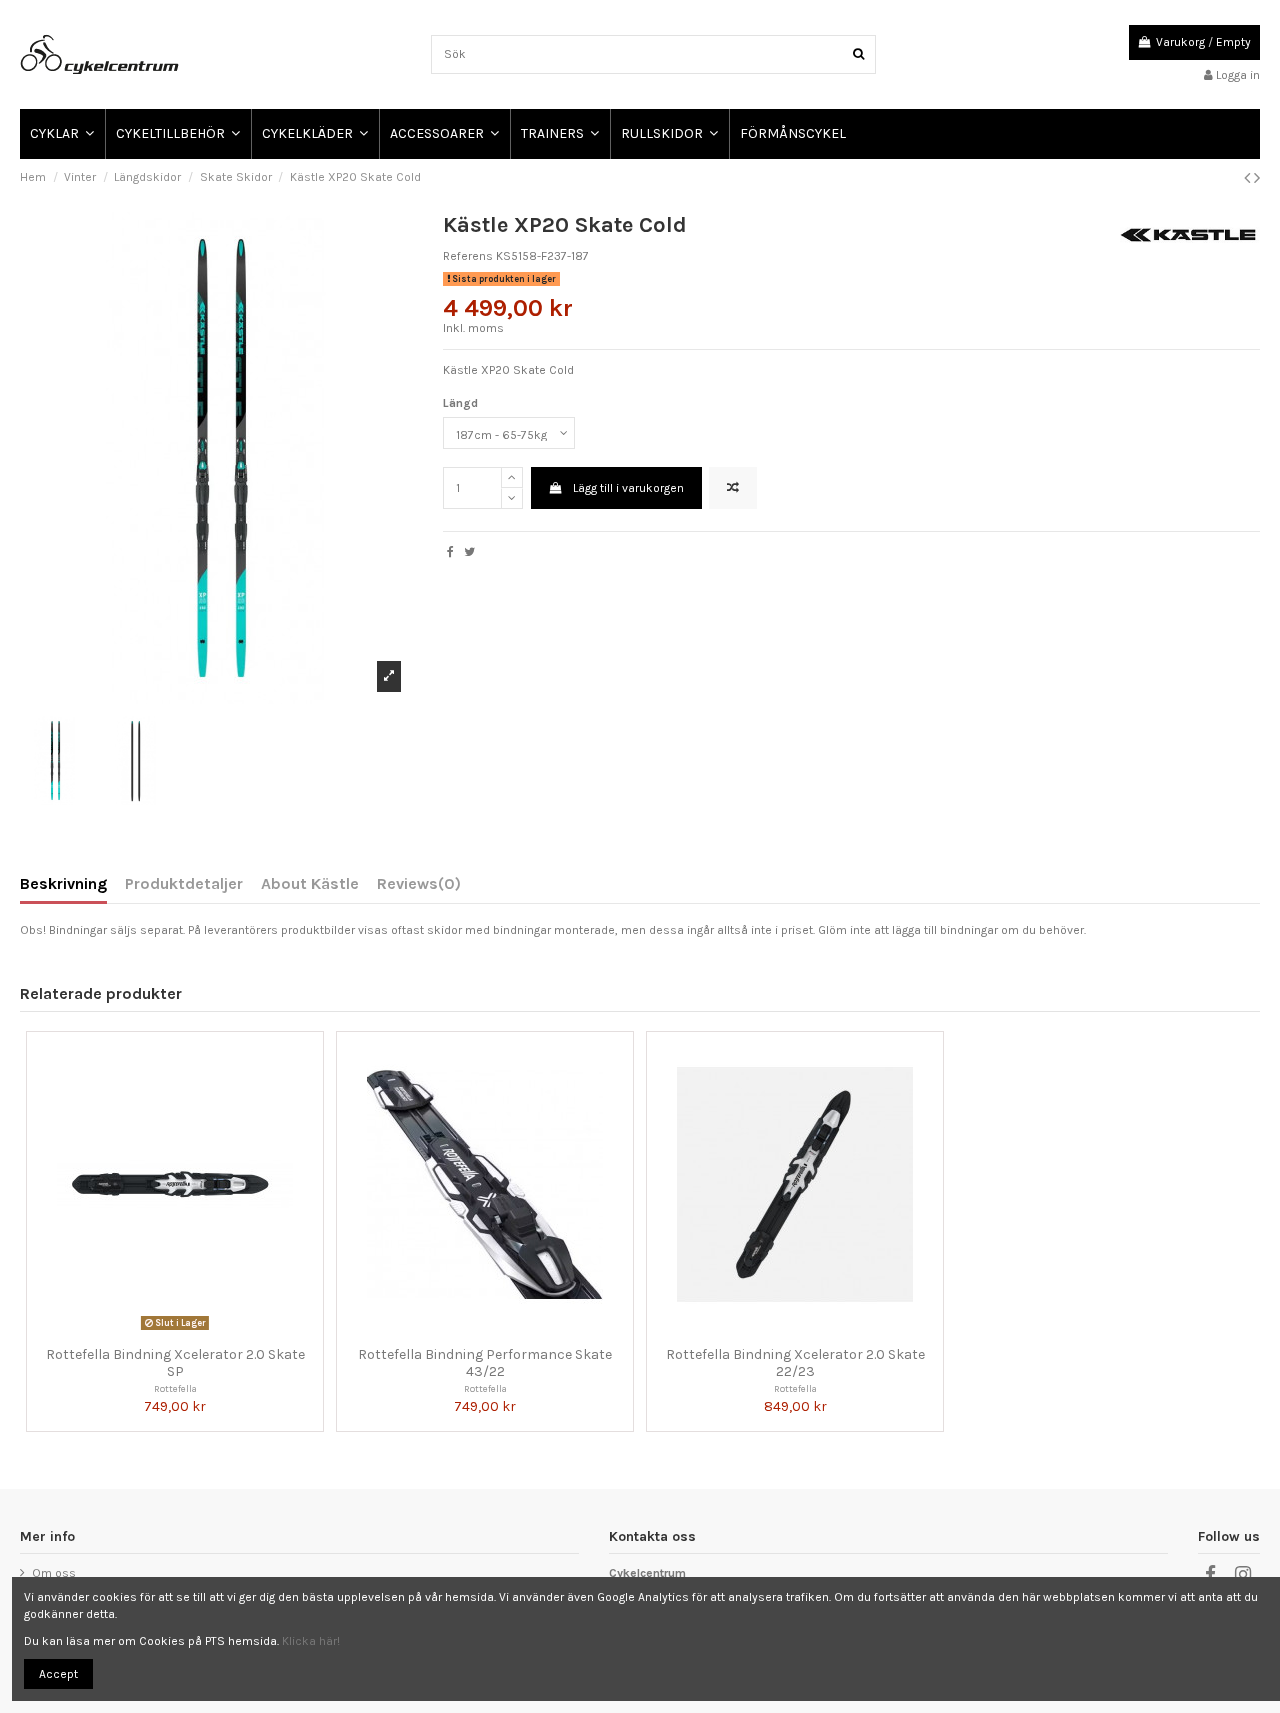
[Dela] (450, 552)
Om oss (54, 1573)
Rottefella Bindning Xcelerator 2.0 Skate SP (175, 1363)
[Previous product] (1249, 178)
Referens (468, 256)
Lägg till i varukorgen (628, 488)
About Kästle (310, 884)
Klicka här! (311, 1641)
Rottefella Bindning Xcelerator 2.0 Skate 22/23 (795, 1363)
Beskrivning (63, 884)
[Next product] (1257, 178)
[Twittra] (469, 552)
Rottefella (175, 1388)
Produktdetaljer (184, 884)
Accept (58, 1674)
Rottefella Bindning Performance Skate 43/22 (485, 1363)
